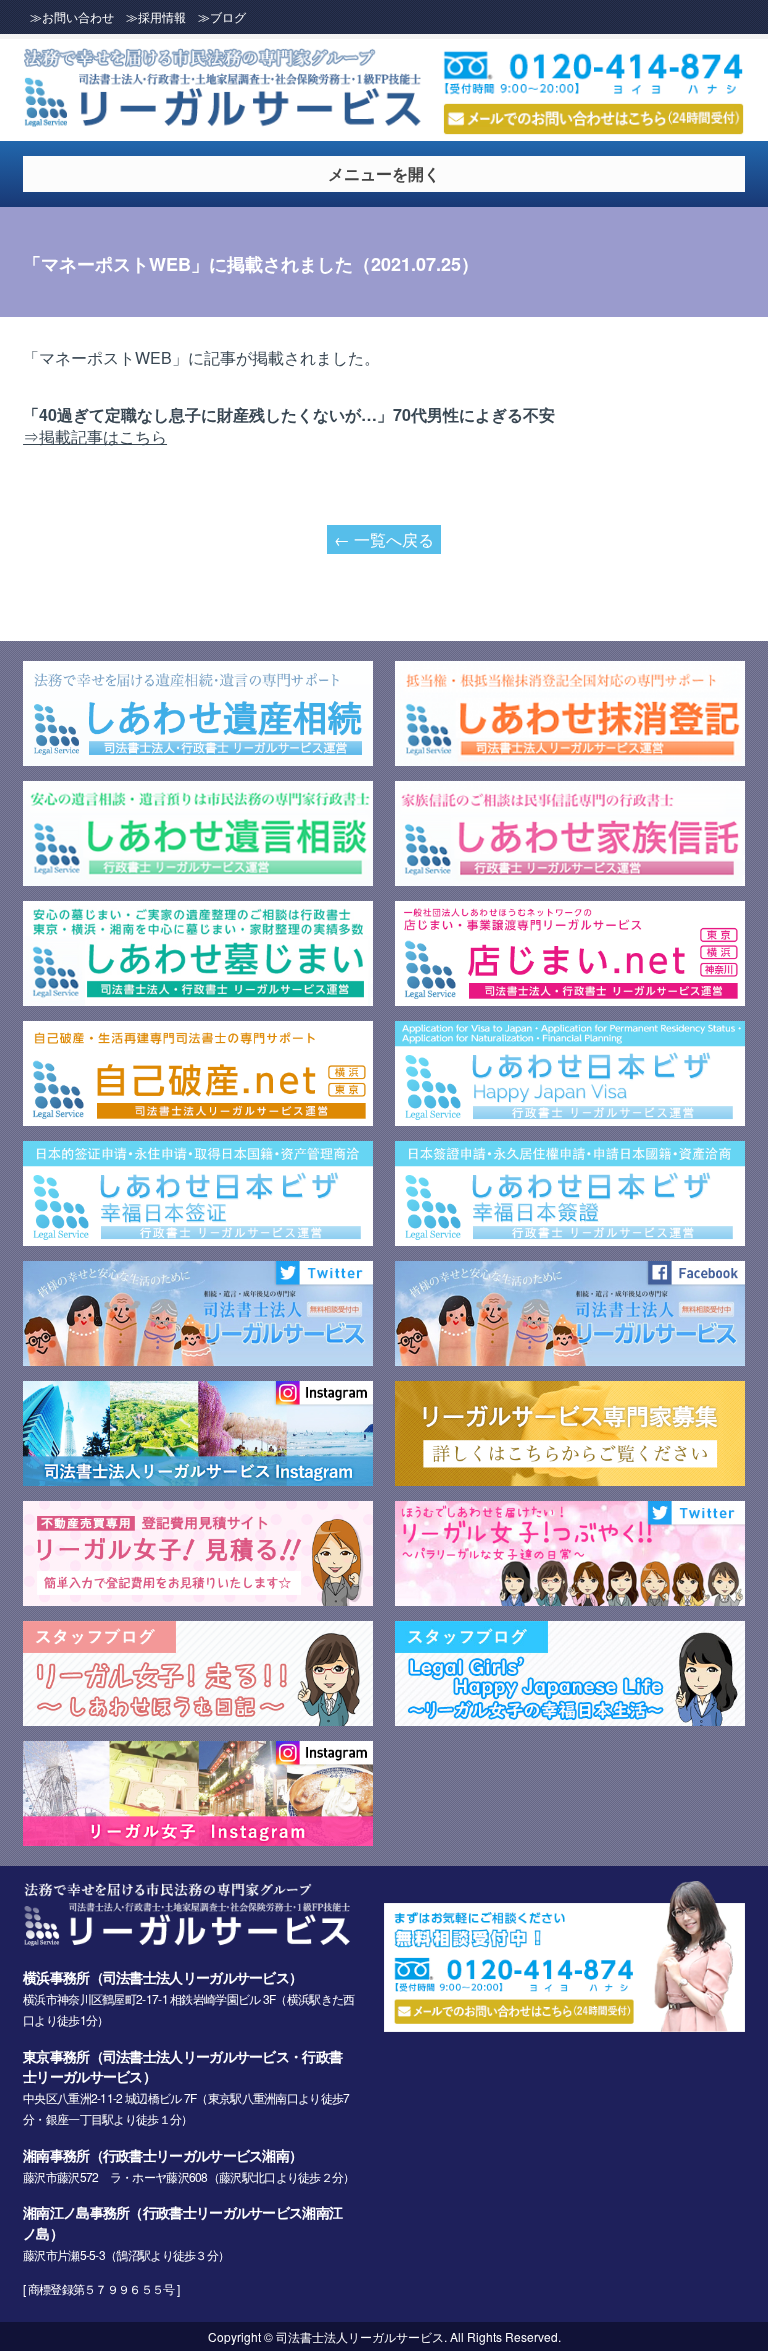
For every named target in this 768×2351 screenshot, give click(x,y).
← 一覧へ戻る (384, 539)
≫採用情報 (156, 16)
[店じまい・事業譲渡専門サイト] (570, 999)
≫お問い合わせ (72, 16)
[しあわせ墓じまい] (198, 999)
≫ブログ (222, 16)
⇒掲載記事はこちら (95, 436)
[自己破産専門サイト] (198, 1119)
